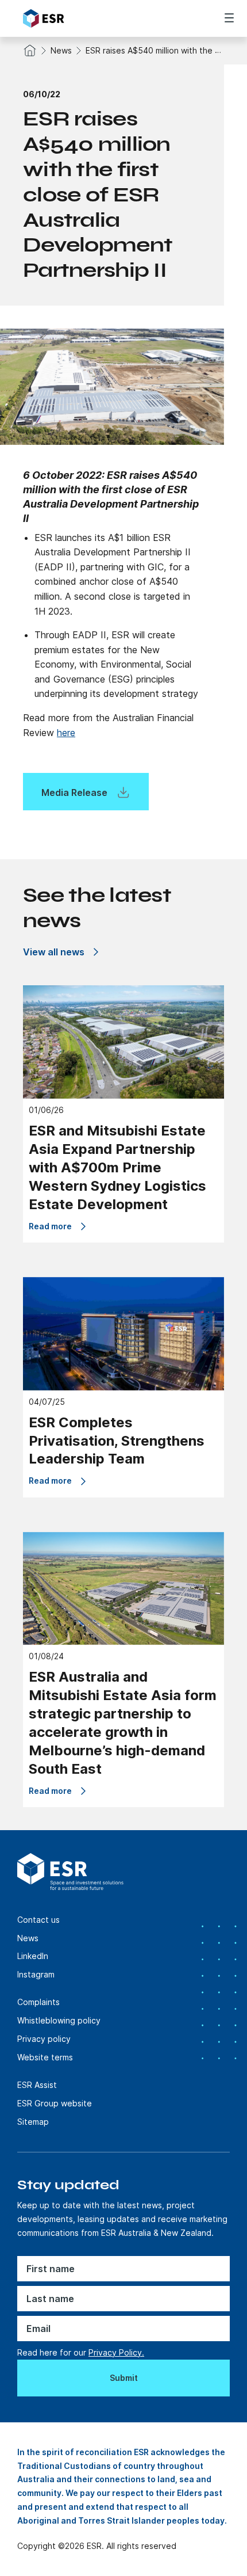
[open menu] (229, 18)
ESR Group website (55, 2103)
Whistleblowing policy (59, 2020)
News (61, 50)
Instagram (36, 1974)
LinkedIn (33, 1956)
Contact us (38, 1920)
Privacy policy (44, 2039)
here (66, 733)
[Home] (87, 18)
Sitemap (33, 2122)
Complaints (38, 2002)
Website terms (45, 2057)
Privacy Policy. (116, 2352)
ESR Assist (37, 2085)
